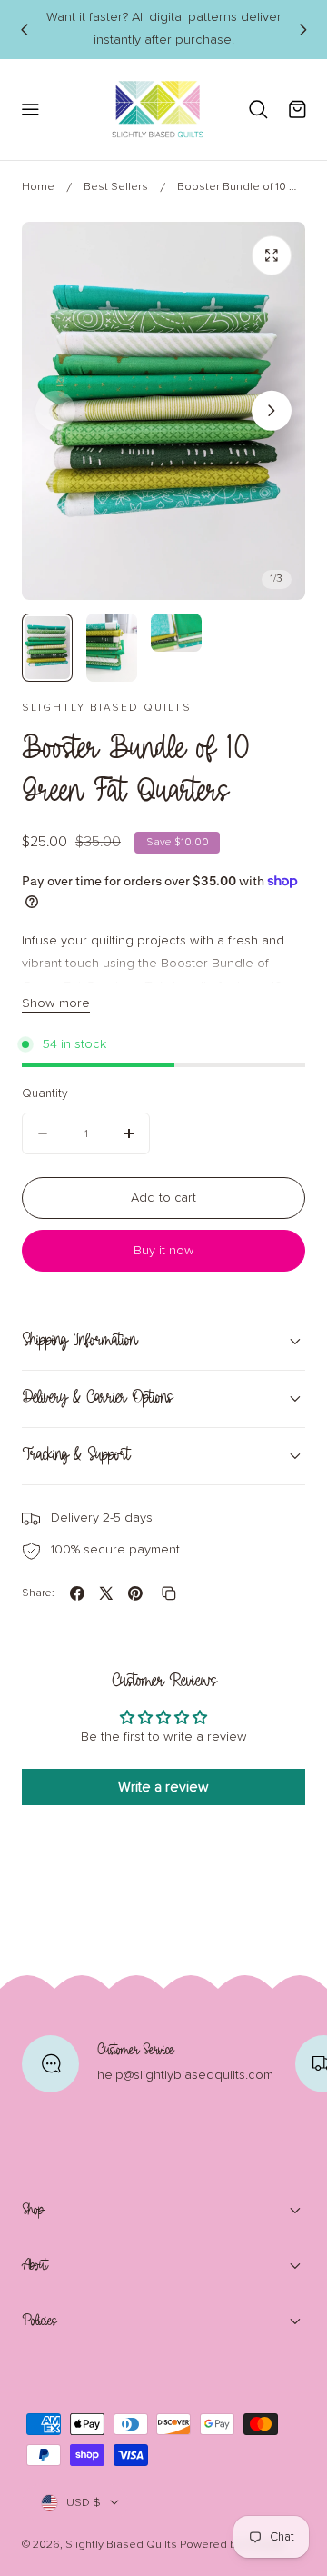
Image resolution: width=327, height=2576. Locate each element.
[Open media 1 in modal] (272, 255)
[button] (30, 110)
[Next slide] (272, 411)
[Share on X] (106, 1593)
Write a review (163, 1787)
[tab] (47, 648)
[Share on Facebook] (77, 1593)
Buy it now (163, 1251)
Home (38, 187)
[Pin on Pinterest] (135, 1593)
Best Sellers (116, 187)
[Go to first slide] (302, 29)
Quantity (45, 1093)
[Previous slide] (24, 29)
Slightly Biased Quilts (121, 2545)
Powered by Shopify (232, 2545)
